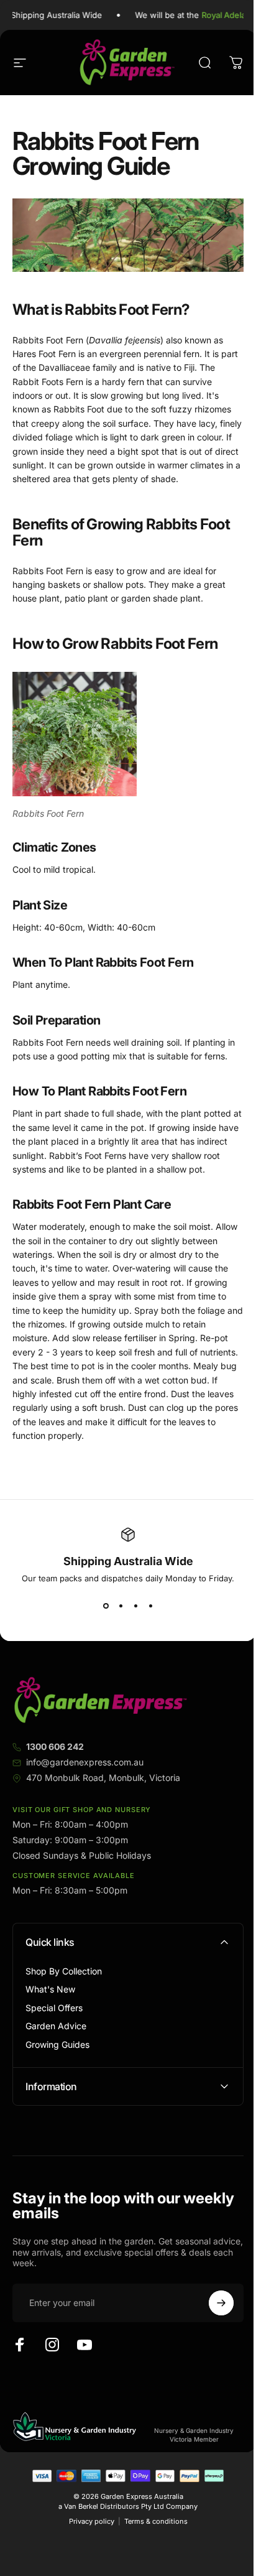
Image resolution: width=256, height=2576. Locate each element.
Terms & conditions (151, 2546)
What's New (50, 1989)
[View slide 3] (135, 1606)
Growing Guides (57, 2044)
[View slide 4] (150, 1606)
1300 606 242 (55, 1746)
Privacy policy (87, 2546)
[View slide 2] (121, 1606)
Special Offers (54, 2008)
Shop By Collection (64, 1971)
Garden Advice (56, 2026)
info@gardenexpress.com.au (85, 1762)
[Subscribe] (212, 2328)
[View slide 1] (106, 1606)
